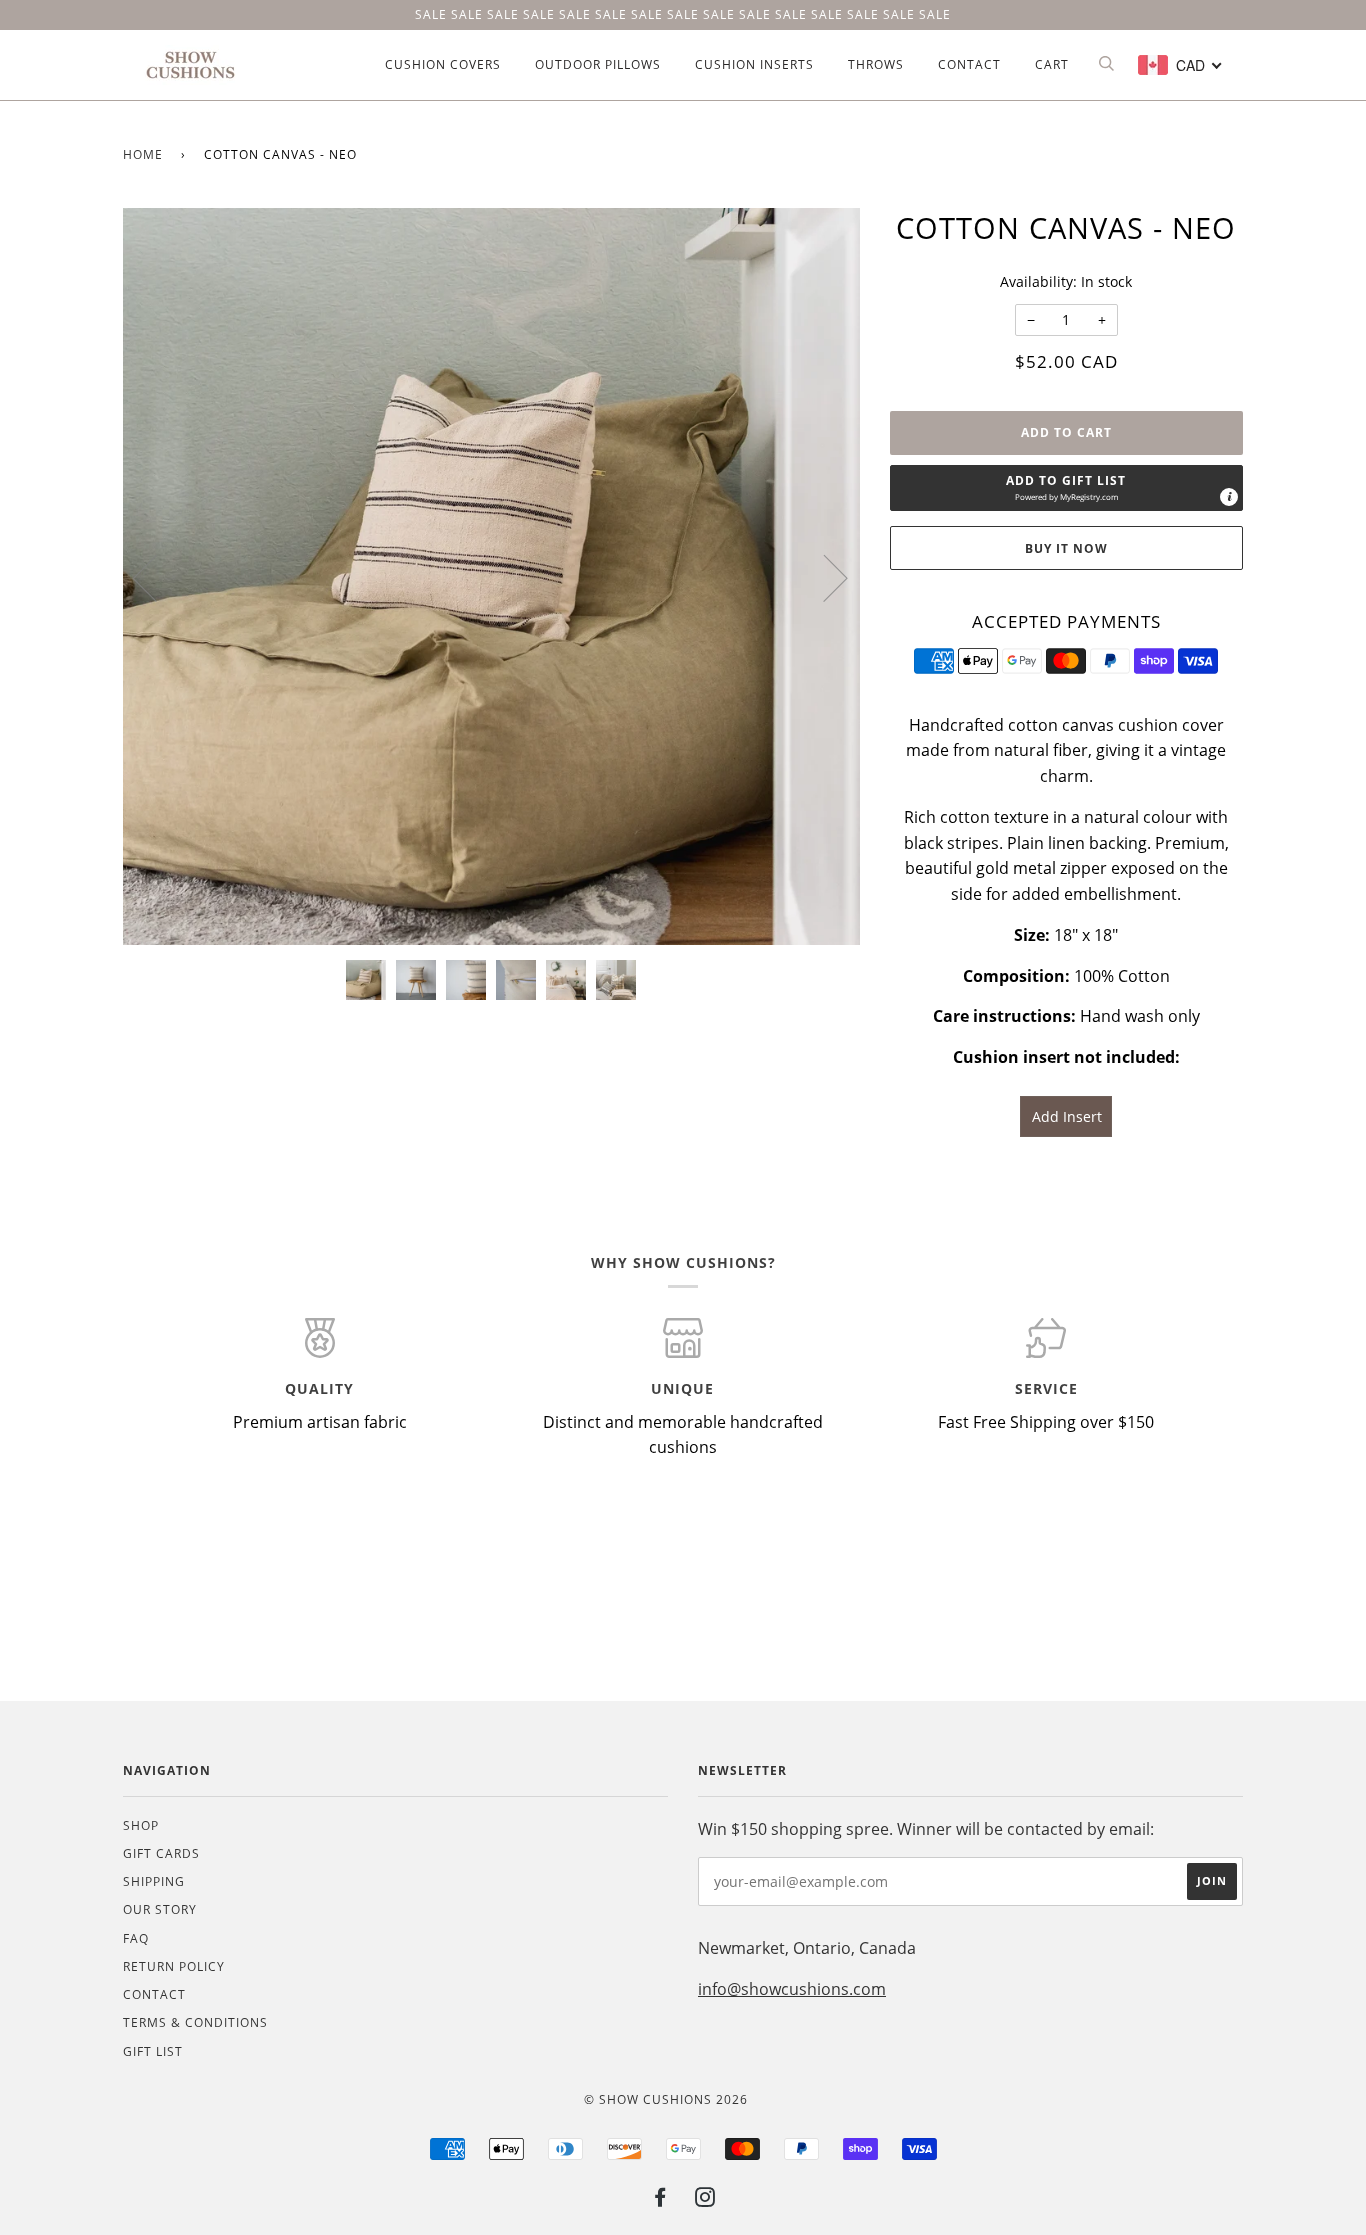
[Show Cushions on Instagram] (705, 2200)
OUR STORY (160, 1909)
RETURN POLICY (174, 1966)
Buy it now (1066, 548)
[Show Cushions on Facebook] (660, 2200)
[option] (491, 576)
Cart (1052, 64)
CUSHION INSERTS (754, 64)
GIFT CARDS (161, 1853)
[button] (1066, 488)
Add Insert (1067, 1116)
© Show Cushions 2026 (666, 2099)
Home (143, 154)
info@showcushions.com (792, 1989)
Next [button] (823, 577)
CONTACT (969, 64)
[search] (1105, 64)
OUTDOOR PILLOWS (598, 64)
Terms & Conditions (195, 2022)
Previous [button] (157, 577)
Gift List (153, 2051)
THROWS (876, 64)
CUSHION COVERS (443, 64)
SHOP (141, 1825)
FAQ (136, 1938)
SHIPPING (154, 1881)
